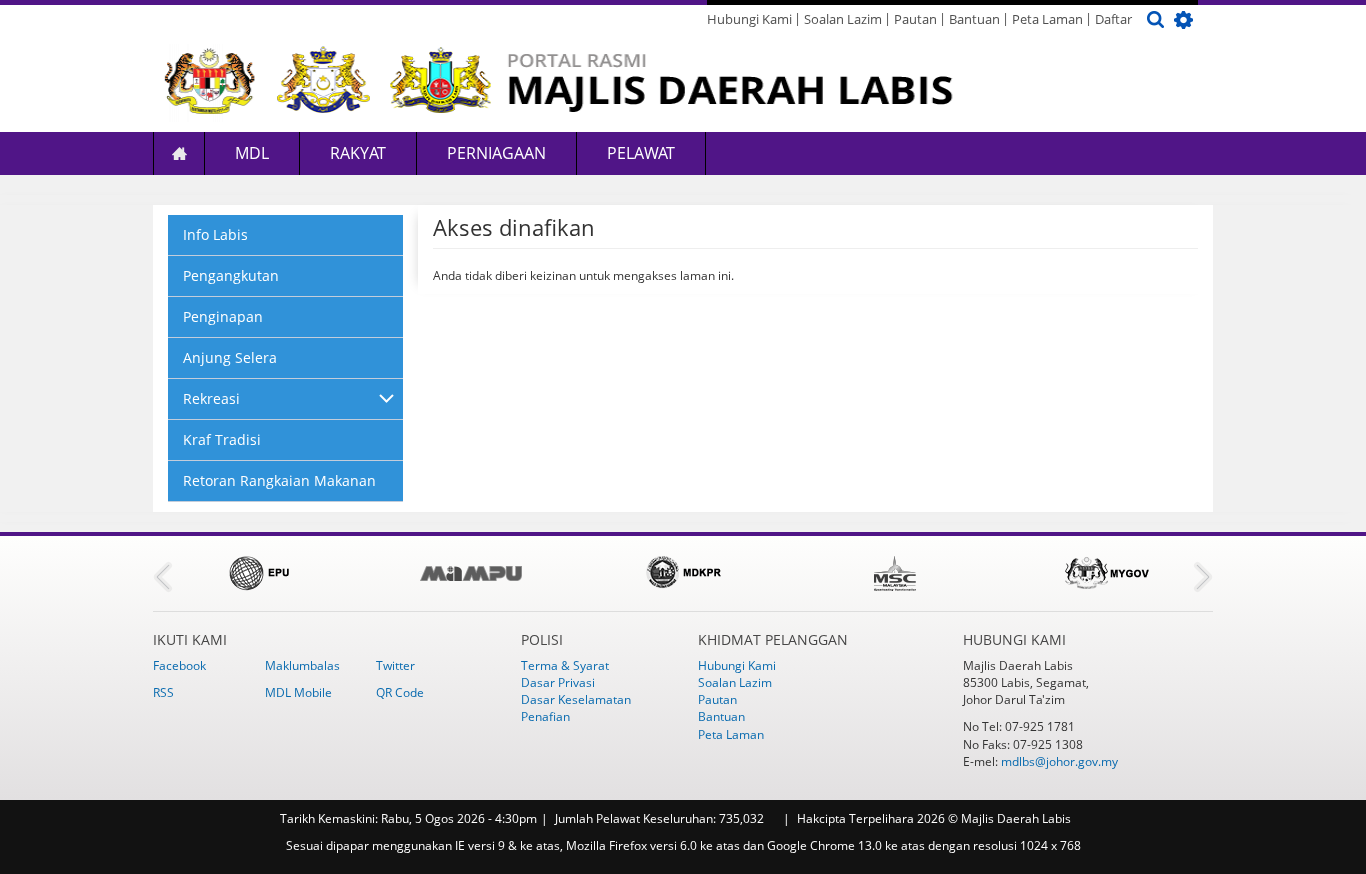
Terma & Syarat (565, 665)
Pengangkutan (231, 275)
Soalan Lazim (843, 19)
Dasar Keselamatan (576, 699)
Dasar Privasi (558, 682)
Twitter (395, 665)
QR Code (400, 692)
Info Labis (215, 234)
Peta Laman (1047, 19)
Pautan (915, 19)
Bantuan (974, 19)
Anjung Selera (230, 357)
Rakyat (358, 153)
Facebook (179, 665)
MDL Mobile (298, 692)
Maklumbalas (302, 665)
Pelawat (641, 153)
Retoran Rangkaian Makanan (279, 480)
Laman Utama (179, 153)
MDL (252, 153)
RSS (163, 692)
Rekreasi (211, 398)
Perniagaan (496, 153)
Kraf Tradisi (222, 439)
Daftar (1113, 19)
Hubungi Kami (749, 19)
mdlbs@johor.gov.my (1059, 761)
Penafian (545, 716)
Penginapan (223, 316)
